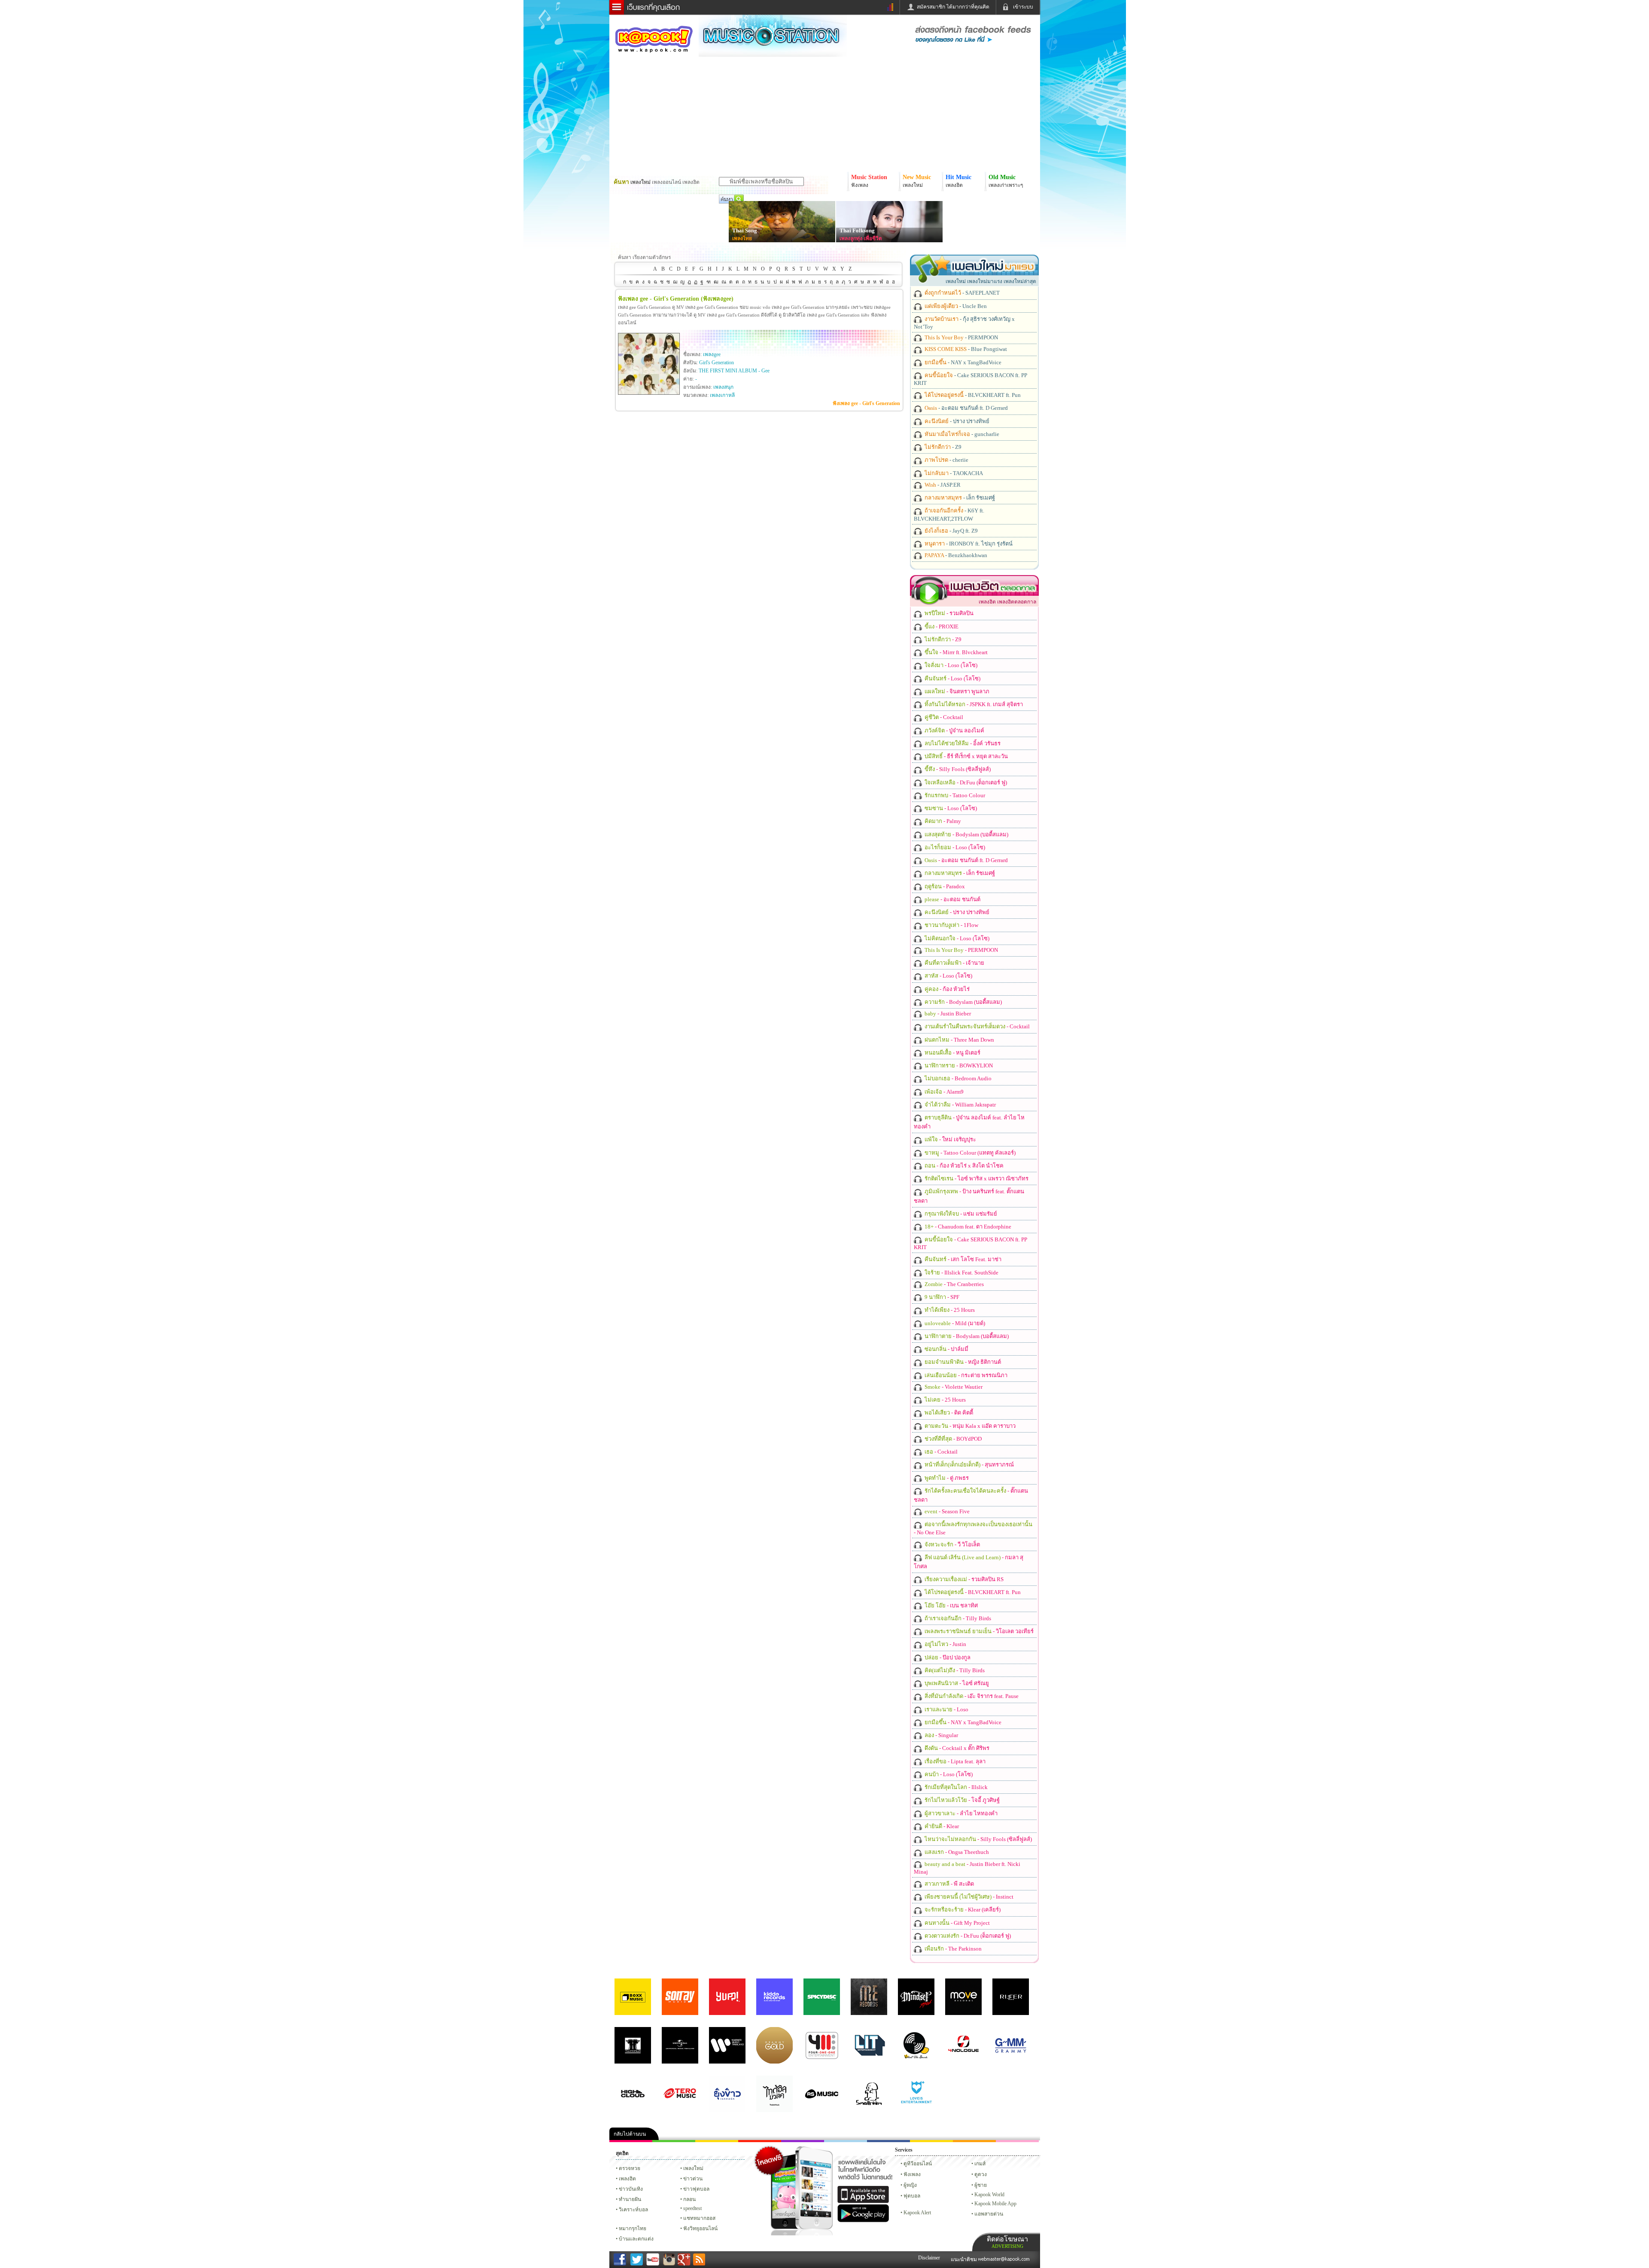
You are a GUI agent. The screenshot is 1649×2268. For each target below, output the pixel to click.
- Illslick (955, 1787)
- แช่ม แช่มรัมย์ (960, 1214)
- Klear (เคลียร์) (962, 1910)
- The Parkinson (952, 1949)
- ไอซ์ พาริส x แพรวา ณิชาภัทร (976, 1178)
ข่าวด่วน (693, 2179)
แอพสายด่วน (989, 2214)
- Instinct (968, 1897)
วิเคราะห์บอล (633, 2210)
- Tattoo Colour (954, 795)
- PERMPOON (961, 337)
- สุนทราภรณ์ (969, 1465)
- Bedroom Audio (957, 1078)
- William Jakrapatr (960, 1105)
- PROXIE (941, 626)
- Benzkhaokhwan (955, 555)
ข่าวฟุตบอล (696, 2189)
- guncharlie (961, 434)
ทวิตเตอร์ (803, 2141)
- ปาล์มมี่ (946, 1349)
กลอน (888, 2141)
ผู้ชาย (981, 2185)
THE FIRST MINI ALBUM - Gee (734, 371)
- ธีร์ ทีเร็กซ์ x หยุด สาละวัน (966, 756)
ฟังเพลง (912, 2174)
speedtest (692, 2208)
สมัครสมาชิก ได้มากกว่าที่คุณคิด (953, 7)
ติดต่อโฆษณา (1007, 2242)
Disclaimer (929, 2258)
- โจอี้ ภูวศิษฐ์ (961, 1800)
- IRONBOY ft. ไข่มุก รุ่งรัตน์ (968, 544)
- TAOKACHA (953, 473)
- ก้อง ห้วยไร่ (946, 989)
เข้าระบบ (1023, 7)
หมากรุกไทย (974, 2141)
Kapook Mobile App (995, 2204)
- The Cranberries (954, 1284)
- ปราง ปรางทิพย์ (956, 421)
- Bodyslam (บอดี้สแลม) (966, 834)
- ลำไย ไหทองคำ (960, 1813)
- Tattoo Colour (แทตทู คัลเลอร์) (969, 1153)
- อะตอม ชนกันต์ (952, 899)
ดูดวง (981, 2174)
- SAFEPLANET (961, 293)
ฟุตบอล (912, 2196)
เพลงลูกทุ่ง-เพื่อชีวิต (861, 238)
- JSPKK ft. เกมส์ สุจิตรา (973, 704)
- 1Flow (951, 925)
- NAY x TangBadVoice (962, 362)
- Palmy (942, 821)
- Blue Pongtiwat (965, 349)
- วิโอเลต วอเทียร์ (978, 1631)
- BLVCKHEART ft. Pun (972, 395)
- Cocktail (943, 717)
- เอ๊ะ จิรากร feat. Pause (971, 1696)
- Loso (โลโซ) (950, 665)
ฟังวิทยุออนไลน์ (700, 2228)
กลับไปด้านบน (630, 2134)
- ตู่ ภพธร (946, 1478)
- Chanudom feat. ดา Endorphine (967, 1227)
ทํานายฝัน (630, 2199)
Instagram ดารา (846, 2141)
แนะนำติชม (964, 2259)
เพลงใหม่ (693, 2168)
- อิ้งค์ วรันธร (962, 743)
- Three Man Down (959, 1040)
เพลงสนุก (723, 387)
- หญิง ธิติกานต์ (962, 1362)
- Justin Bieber (947, 1014)
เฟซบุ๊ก (760, 2141)
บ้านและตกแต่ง (636, 2239)
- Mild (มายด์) (954, 1323)
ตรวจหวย (630, 2168)
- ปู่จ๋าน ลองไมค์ (954, 730)
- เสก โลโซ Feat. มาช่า (962, 1259)
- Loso (946, 1709)
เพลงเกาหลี (722, 395)
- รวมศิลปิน (948, 613)
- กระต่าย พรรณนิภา (965, 1375)
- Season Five (946, 1511)
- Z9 (942, 447)
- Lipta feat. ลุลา (954, 1761)
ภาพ (674, 2141)
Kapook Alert (917, 2213)
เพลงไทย (742, 238)
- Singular (941, 1735)
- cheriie (946, 460)
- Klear (941, 1826)
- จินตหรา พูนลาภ (956, 691)
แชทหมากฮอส (931, 2141)
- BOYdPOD (952, 1439)
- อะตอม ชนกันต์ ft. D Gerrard (966, 408)
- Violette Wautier (953, 1387)
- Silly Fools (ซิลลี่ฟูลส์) (957, 769)
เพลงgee (712, 354)
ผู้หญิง (910, 2185)
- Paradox (944, 886)
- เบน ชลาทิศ (951, 1605)
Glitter (1017, 2141)
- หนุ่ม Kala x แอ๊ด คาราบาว (969, 1426)
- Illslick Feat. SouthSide (961, 1273)
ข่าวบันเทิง (631, 2189)
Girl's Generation (716, 363)
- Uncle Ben (955, 306)
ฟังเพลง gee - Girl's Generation (866, 403)
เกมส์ (980, 2164)
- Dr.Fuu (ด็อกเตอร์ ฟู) (965, 782)
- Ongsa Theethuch (956, 1852)
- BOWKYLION (958, 1065)
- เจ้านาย (954, 963)
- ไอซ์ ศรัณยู (956, 1683)
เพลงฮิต (627, 2179)
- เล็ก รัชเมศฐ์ (959, 498)
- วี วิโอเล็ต (952, 1544)
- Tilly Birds (957, 1618)
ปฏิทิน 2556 (717, 2141)
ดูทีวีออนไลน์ (918, 2164)
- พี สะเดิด (949, 1884)
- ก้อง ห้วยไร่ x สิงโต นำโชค (963, 1166)
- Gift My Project (957, 1923)
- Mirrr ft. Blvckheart (955, 652)
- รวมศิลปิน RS (963, 1579)
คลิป (631, 2141)
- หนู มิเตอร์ (952, 1053)
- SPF (941, 1297)
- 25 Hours (949, 1310)
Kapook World (989, 2195)
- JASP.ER (942, 485)
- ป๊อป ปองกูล (947, 1657)
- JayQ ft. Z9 (951, 531)
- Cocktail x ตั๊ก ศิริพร (956, 1748)
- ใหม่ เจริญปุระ (950, 1139)
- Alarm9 (943, 1092)
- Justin (945, 1644)
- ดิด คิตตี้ (948, 1413)
